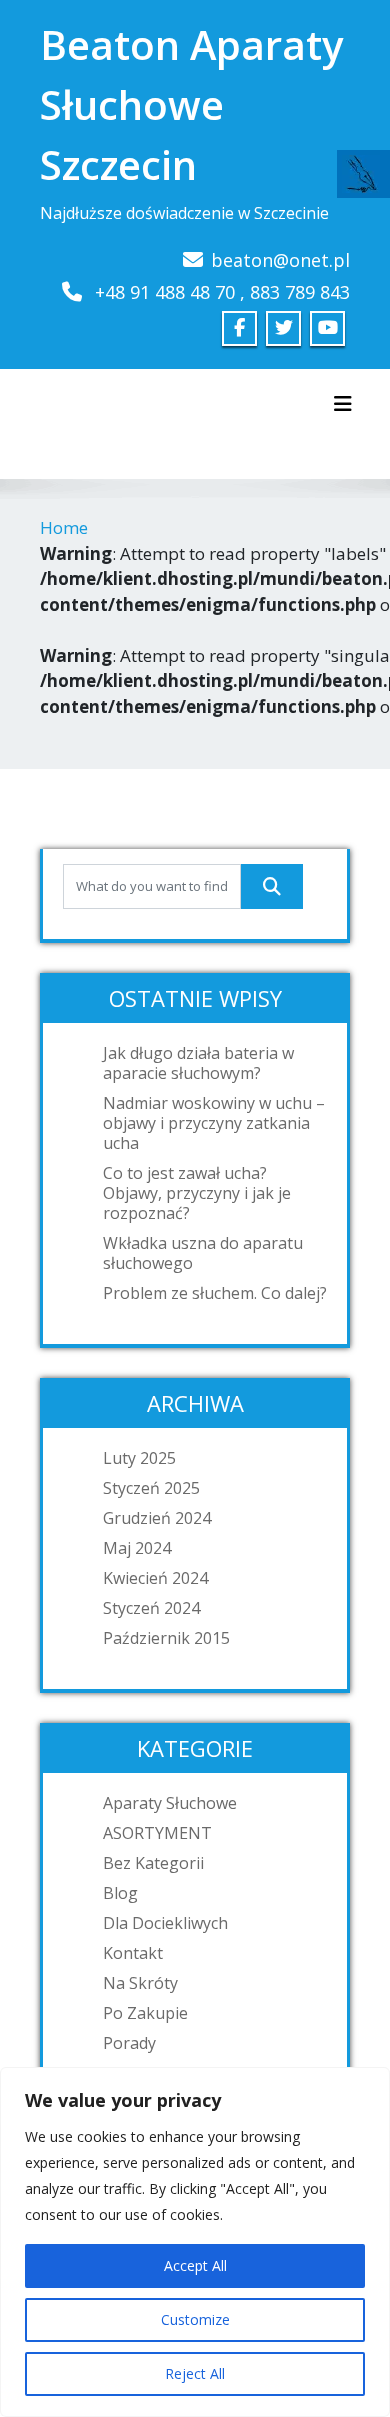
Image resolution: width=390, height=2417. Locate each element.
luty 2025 (139, 1458)
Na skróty (140, 1983)
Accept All (195, 2265)
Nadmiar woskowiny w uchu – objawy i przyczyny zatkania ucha (214, 1123)
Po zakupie (145, 2013)
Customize (195, 2319)
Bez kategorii (153, 1863)
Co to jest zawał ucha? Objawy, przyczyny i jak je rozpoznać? (197, 1193)
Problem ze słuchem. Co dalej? (215, 1293)
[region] (195, 2242)
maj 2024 (137, 1548)
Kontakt (133, 1953)
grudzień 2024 (157, 1518)
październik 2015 (166, 1638)
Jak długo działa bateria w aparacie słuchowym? (198, 1063)
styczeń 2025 (151, 1488)
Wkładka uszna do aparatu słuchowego (203, 1253)
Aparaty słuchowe (170, 1803)
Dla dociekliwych (165, 1923)
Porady (129, 2043)
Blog (120, 1893)
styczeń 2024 (151, 1608)
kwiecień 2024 (155, 1578)
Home (64, 527)
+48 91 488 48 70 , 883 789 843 (222, 292)
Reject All (195, 2373)
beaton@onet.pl (280, 260)
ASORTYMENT (157, 1833)
